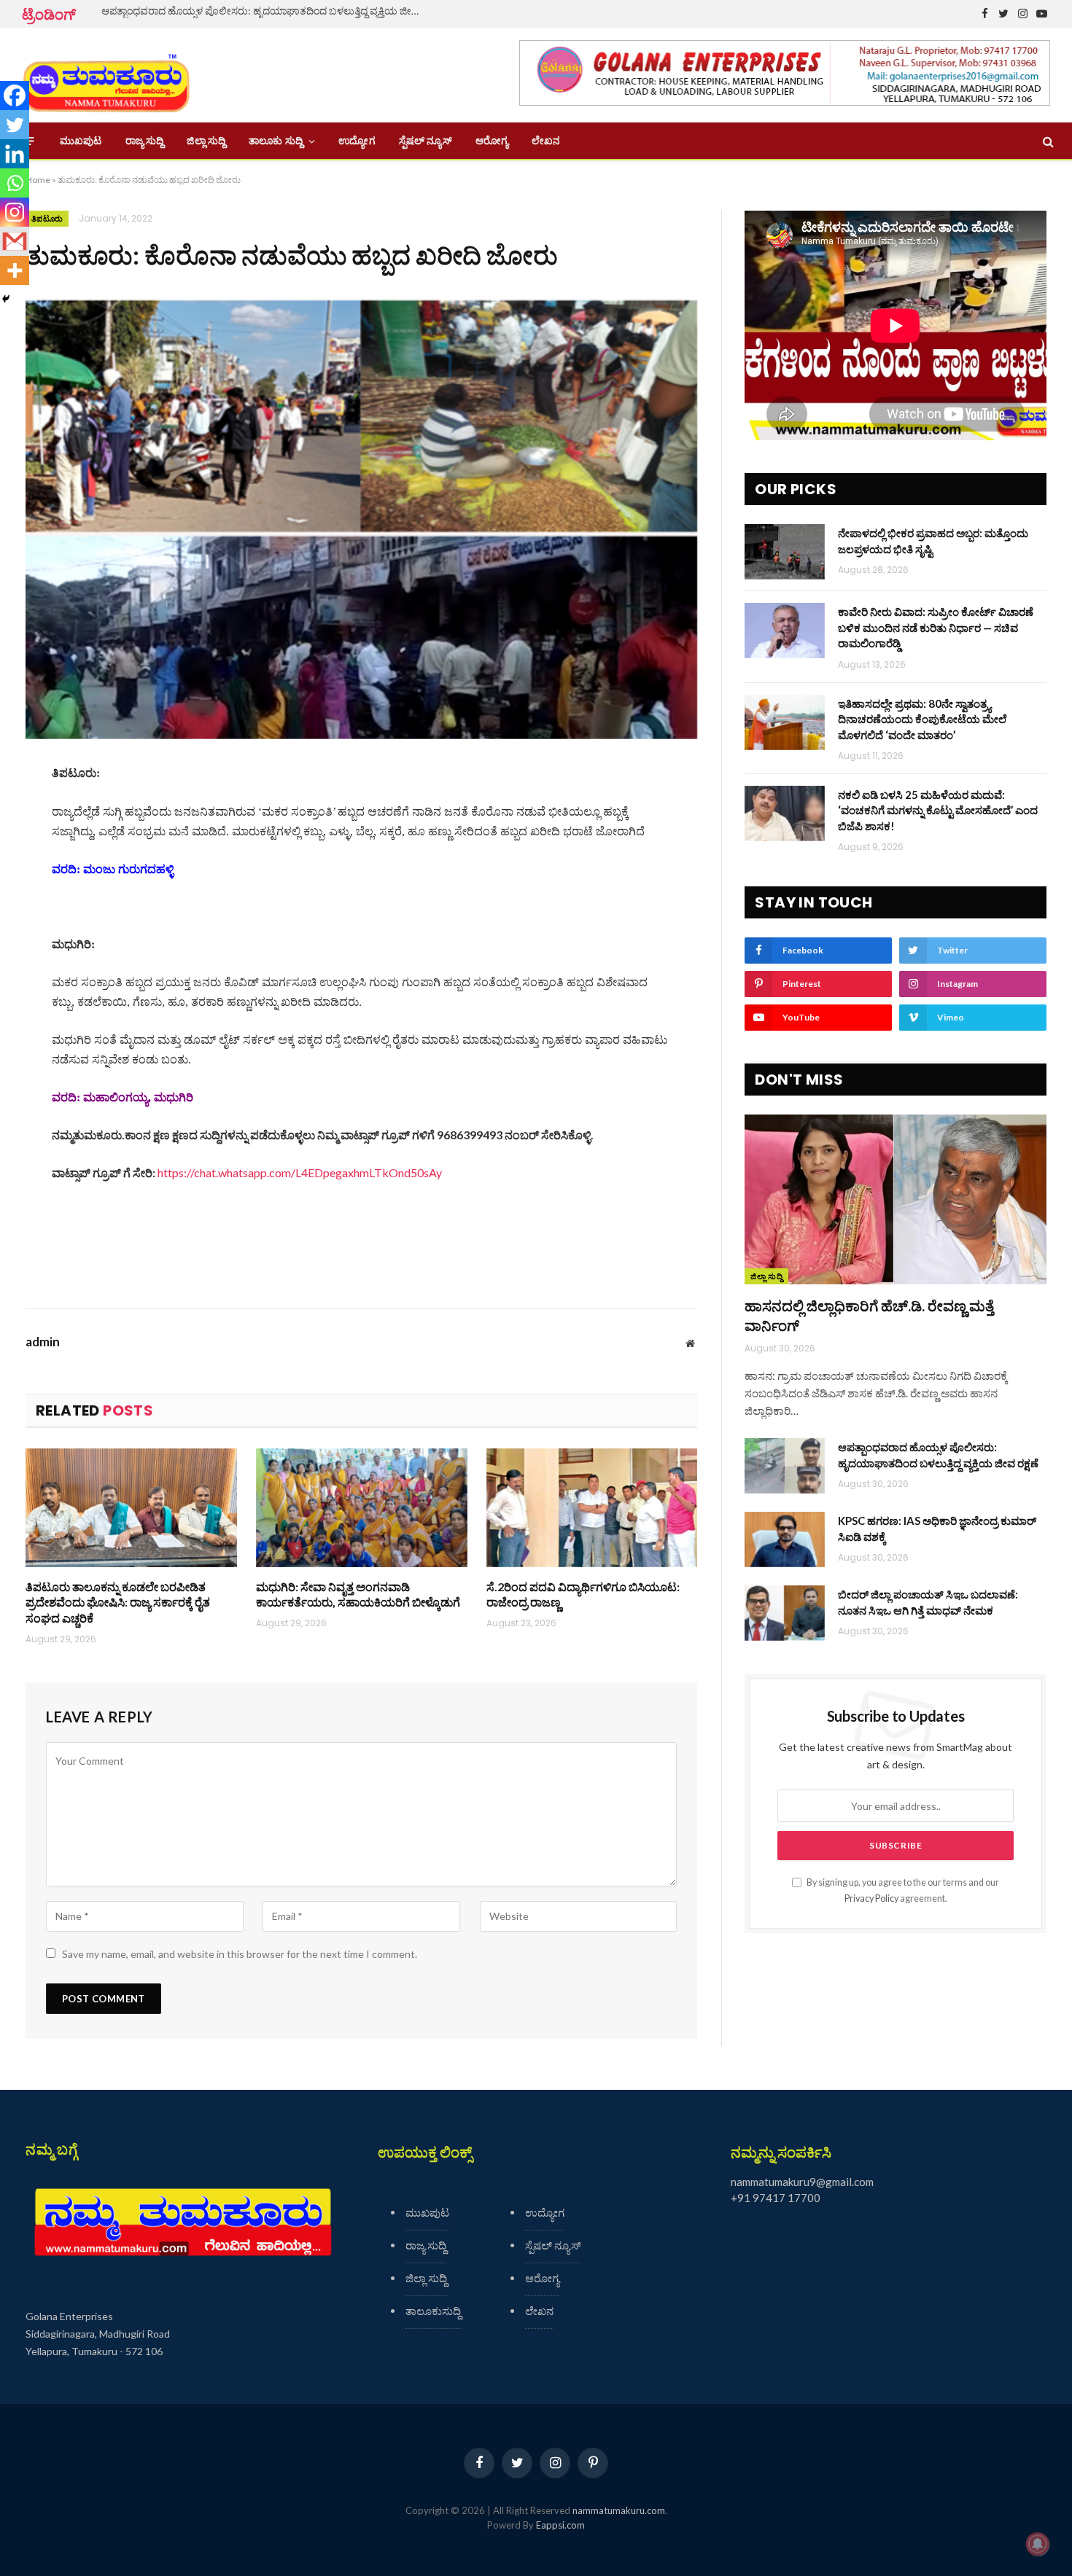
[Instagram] (15, 212)
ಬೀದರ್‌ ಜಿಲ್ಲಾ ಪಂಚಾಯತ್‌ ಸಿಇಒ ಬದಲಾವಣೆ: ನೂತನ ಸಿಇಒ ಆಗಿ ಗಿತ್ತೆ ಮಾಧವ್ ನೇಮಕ (928, 1602)
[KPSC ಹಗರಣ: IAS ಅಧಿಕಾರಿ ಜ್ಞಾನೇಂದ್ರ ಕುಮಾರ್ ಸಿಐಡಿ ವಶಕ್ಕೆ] (785, 1539)
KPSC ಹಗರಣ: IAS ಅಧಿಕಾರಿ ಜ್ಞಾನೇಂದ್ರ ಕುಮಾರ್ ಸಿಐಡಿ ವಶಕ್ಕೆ (937, 1528)
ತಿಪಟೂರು (47, 219)
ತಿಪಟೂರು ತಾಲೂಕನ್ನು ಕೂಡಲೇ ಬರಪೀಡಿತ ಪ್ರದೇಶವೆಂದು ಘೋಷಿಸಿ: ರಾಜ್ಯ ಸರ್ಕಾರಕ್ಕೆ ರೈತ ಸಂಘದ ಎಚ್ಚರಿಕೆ (118, 1603)
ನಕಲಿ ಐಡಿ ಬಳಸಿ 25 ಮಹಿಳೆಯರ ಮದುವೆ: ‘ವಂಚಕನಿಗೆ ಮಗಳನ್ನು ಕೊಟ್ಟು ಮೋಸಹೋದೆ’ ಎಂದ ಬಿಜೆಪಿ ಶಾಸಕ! (938, 810)
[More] (15, 270)
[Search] (1047, 141)
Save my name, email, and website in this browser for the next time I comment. (240, 1954)
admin (43, 1342)
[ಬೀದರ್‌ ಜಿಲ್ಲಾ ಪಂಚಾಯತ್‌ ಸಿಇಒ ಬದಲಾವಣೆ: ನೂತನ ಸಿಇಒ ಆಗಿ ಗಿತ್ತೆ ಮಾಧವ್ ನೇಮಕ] (785, 1613)
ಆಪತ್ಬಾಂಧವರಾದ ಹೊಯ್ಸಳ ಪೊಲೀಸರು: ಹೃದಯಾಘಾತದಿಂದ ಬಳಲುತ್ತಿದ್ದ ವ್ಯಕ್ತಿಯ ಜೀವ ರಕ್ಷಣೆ (265, 11)
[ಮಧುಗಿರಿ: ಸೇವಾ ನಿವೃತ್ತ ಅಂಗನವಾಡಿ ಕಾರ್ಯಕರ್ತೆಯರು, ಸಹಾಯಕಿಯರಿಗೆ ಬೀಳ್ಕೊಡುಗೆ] (362, 1508)
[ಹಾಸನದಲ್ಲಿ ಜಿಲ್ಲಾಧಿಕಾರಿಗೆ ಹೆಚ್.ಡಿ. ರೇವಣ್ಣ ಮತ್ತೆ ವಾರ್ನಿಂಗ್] (896, 1199)
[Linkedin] (15, 154)
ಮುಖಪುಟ (81, 141)
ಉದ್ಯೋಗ (357, 141)
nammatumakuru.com (619, 2510)
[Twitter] (15, 125)
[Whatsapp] (15, 183)
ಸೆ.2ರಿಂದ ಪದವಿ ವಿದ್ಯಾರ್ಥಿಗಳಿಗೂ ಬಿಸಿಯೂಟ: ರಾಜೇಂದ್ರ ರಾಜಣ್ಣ (583, 1595)
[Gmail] (15, 241)
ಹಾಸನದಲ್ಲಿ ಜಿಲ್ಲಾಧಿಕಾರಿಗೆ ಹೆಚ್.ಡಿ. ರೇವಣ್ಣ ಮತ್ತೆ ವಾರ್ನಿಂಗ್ (869, 1315)
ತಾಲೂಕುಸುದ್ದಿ (433, 2311)
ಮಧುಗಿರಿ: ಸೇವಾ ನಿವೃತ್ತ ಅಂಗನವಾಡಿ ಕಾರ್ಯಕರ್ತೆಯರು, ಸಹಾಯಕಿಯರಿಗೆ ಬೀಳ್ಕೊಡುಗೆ (358, 1595)
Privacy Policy (871, 1898)
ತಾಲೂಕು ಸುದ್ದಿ (276, 141)
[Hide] (6, 299)
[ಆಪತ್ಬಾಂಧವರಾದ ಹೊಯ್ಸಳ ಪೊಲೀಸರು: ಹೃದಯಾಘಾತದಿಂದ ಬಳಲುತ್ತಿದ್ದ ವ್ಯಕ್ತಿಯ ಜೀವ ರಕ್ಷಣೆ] (785, 1466)
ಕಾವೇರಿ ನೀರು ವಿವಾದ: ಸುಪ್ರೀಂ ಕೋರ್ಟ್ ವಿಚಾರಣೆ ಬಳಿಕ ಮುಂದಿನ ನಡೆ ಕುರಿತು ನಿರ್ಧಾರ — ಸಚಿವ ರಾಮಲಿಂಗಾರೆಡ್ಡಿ (936, 627)
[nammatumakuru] (106, 75)
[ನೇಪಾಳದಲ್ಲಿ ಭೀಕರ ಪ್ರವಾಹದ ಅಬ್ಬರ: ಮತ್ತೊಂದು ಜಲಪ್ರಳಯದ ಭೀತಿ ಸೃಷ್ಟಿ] (785, 552)
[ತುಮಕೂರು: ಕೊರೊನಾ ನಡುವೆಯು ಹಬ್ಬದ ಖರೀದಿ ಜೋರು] (361, 520)
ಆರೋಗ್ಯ (492, 141)
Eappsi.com (560, 2525)
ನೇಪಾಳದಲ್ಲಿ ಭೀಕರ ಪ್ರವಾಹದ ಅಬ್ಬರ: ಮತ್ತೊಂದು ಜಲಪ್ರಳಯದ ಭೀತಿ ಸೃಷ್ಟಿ (933, 540)
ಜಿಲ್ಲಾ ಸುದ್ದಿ (206, 141)
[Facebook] (15, 95)
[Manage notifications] (1038, 2544)
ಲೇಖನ (546, 141)
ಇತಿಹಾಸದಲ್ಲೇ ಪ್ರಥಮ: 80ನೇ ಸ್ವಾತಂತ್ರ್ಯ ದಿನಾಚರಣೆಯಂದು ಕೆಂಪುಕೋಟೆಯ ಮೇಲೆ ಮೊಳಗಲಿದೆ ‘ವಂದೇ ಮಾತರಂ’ (922, 719)
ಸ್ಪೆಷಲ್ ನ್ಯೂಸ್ (426, 141)
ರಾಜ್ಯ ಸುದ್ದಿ (145, 141)
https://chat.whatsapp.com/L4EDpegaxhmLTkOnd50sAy (300, 1172)
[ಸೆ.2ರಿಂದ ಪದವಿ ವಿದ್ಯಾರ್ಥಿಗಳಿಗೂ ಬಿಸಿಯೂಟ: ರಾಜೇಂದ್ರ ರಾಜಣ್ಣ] (592, 1508)
